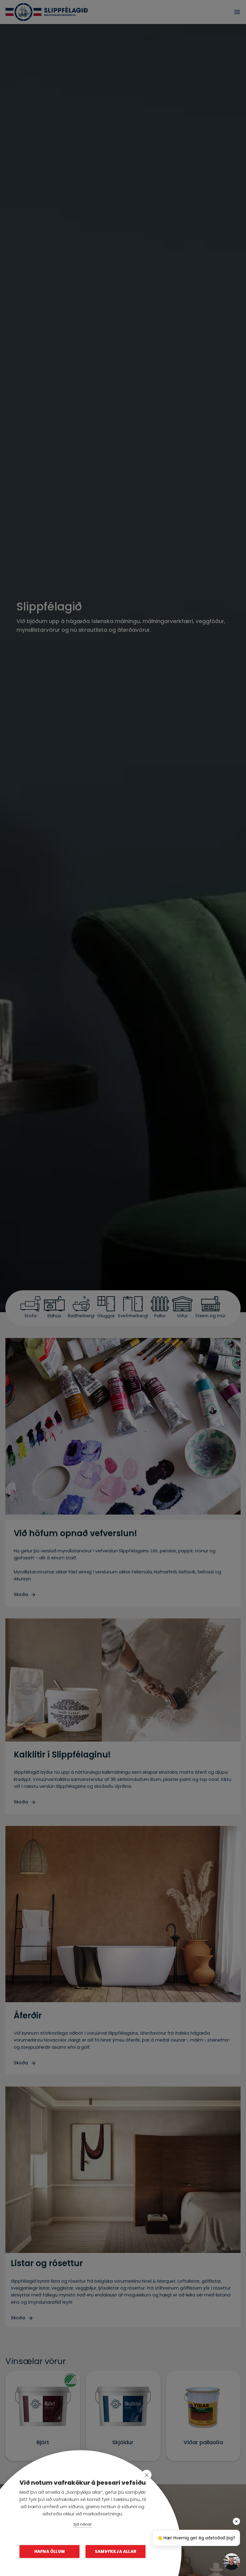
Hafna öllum (49, 2552)
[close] (147, 2475)
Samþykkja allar (115, 2552)
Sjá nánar (82, 2524)
